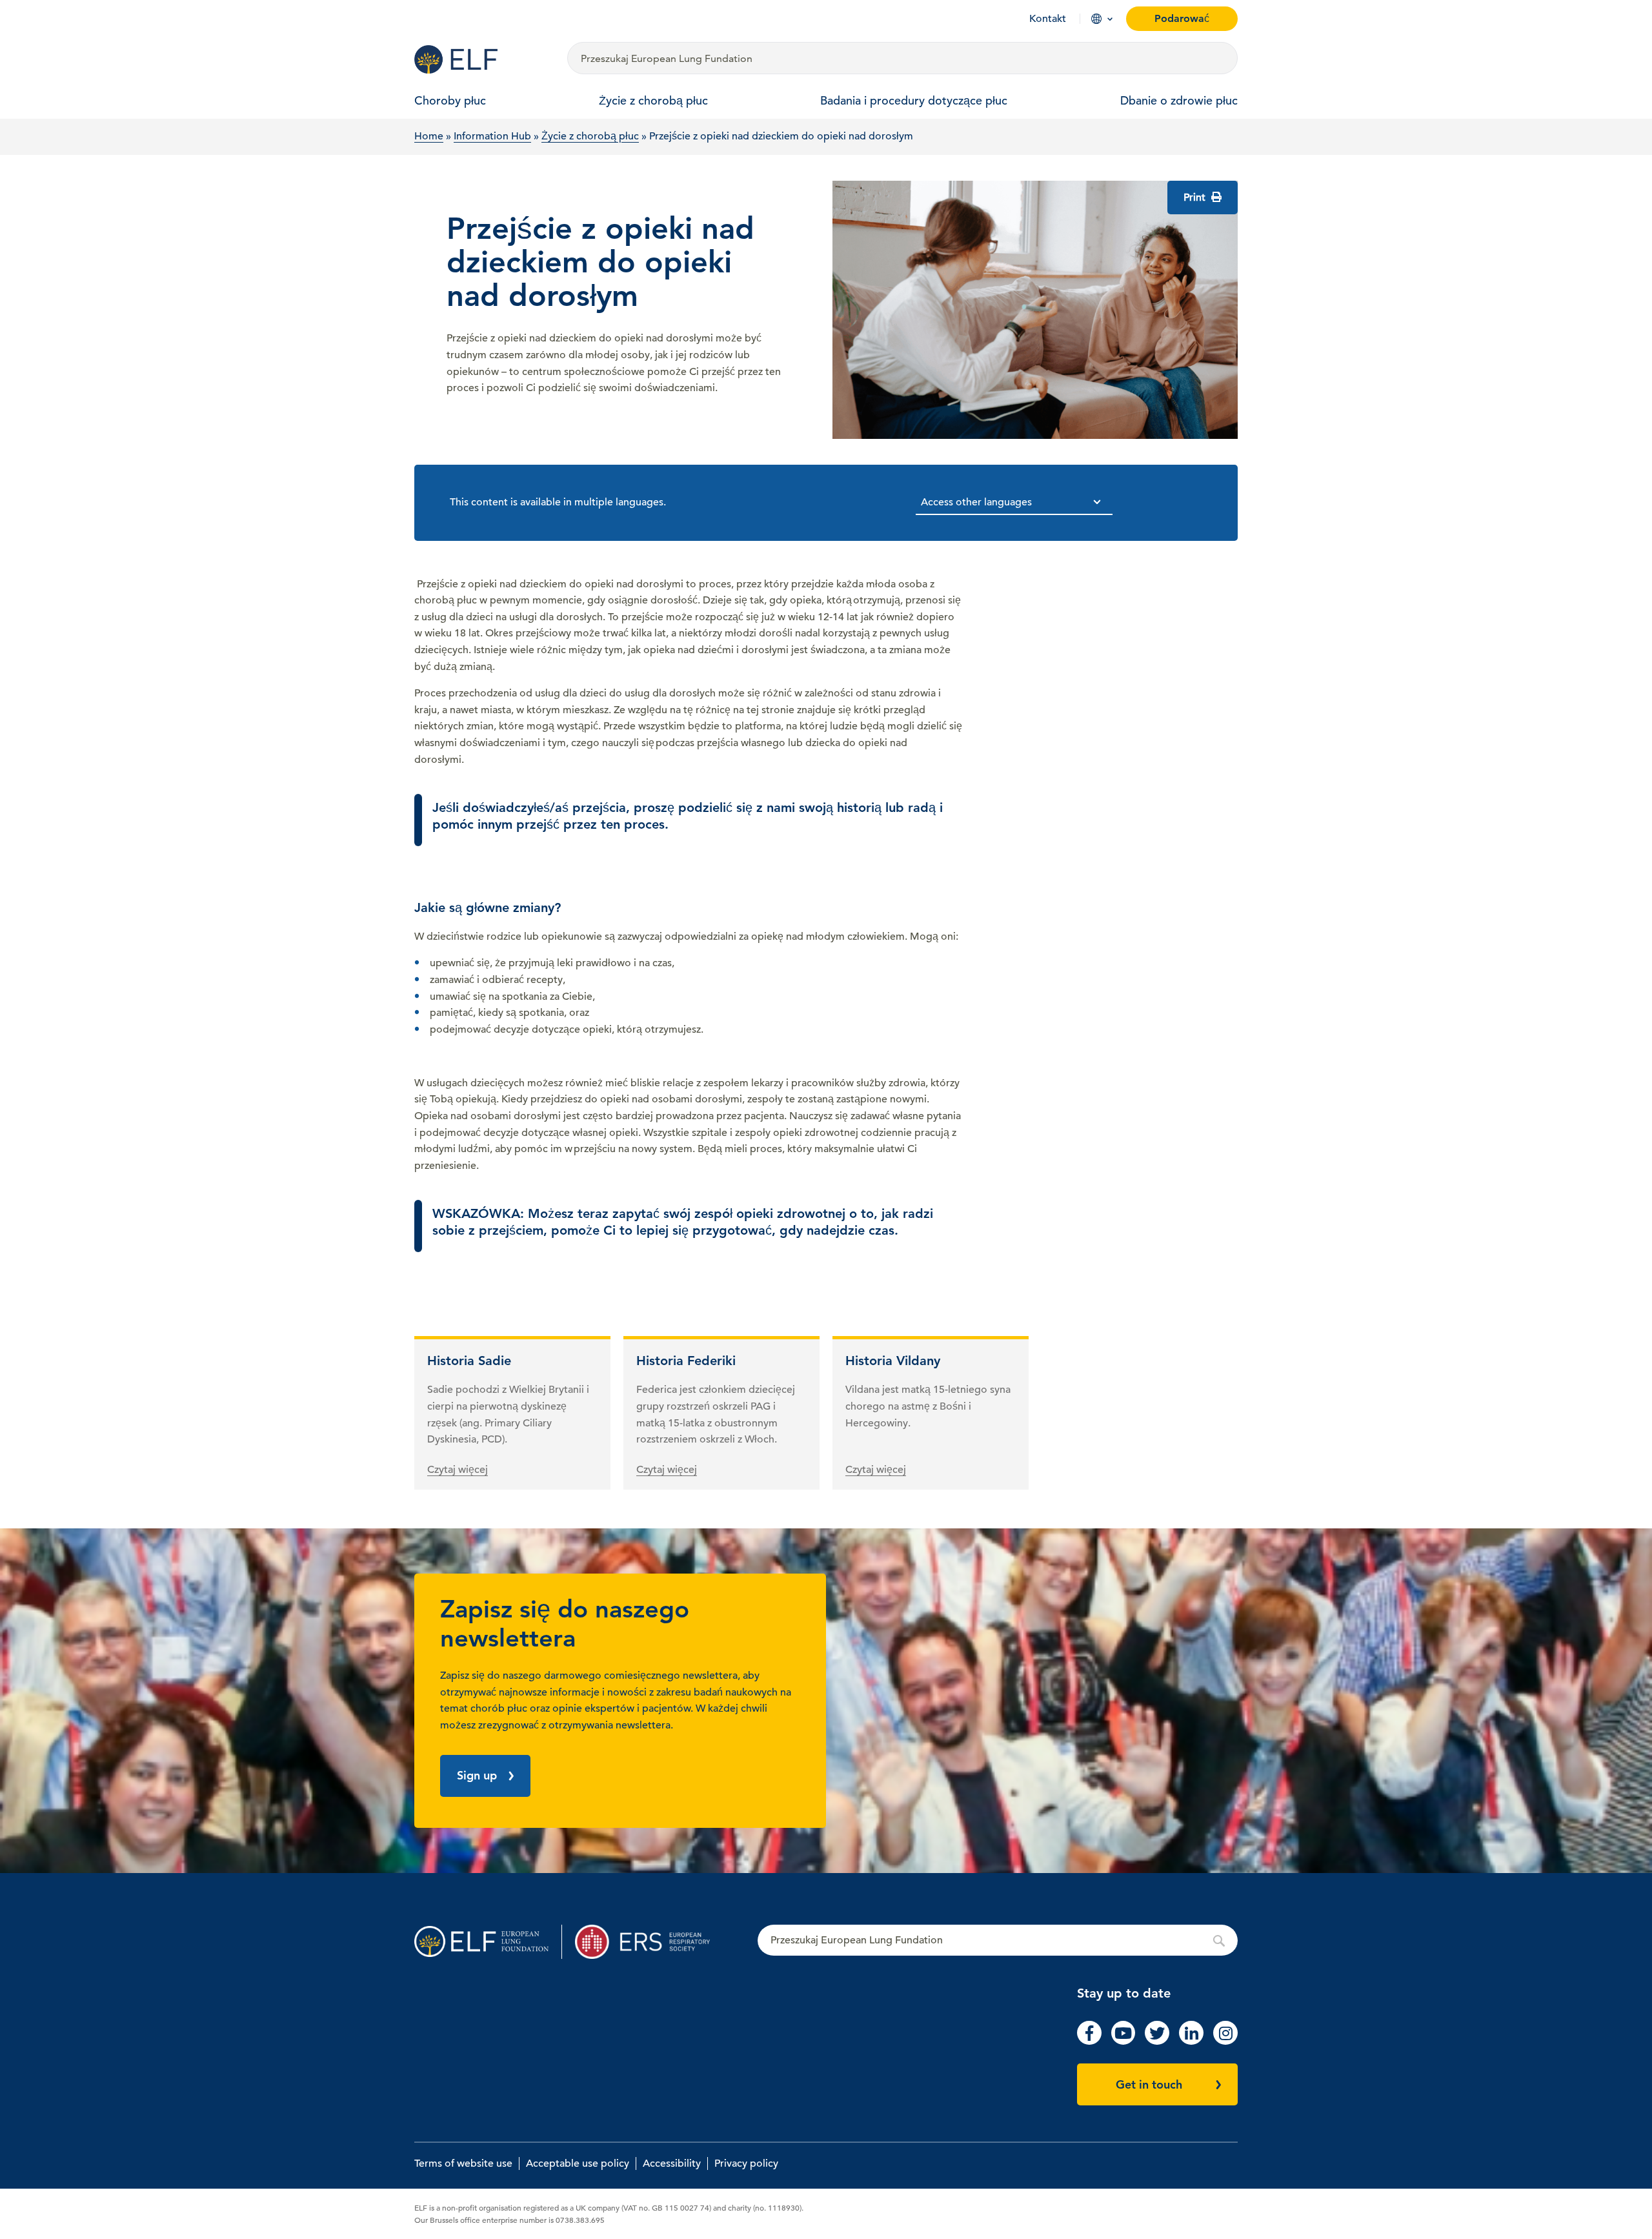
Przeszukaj (998, 1941)
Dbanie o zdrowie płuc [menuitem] (1179, 100)
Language (1096, 19)
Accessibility (672, 2163)
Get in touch (1149, 2084)
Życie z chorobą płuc (590, 136)
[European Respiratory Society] (649, 1942)
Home (429, 136)
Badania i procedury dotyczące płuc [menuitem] (914, 100)
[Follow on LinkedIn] (1191, 2041)
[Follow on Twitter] (1157, 2041)
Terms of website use (463, 2163)
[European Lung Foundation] (483, 59)
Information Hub (492, 136)
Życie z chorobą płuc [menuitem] (653, 100)
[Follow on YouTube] (1123, 2041)
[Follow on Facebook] (1089, 2041)
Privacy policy (746, 2163)
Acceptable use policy (578, 2163)
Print (1196, 198)
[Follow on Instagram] (1225, 2041)
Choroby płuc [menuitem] (450, 100)
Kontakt (1048, 19)
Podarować (1182, 18)
